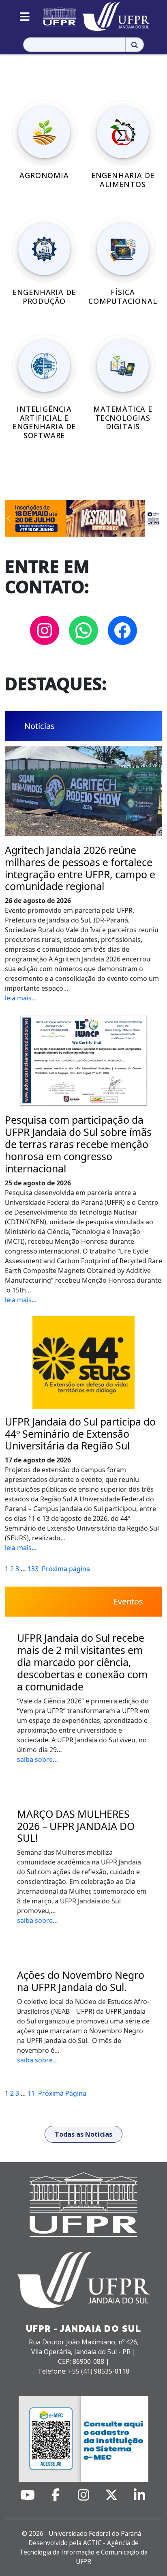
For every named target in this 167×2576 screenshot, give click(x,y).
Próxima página (66, 1569)
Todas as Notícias (83, 2134)
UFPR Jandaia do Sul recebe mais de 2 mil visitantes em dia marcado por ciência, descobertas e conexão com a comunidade (82, 1662)
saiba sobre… (37, 1759)
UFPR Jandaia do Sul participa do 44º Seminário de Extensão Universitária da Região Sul (80, 1434)
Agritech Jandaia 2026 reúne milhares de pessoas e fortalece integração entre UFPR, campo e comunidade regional (80, 869)
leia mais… (21, 998)
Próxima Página (62, 2093)
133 (33, 1569)
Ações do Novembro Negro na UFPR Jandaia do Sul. (81, 1981)
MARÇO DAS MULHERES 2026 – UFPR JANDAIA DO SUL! (76, 1826)
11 (31, 2093)
